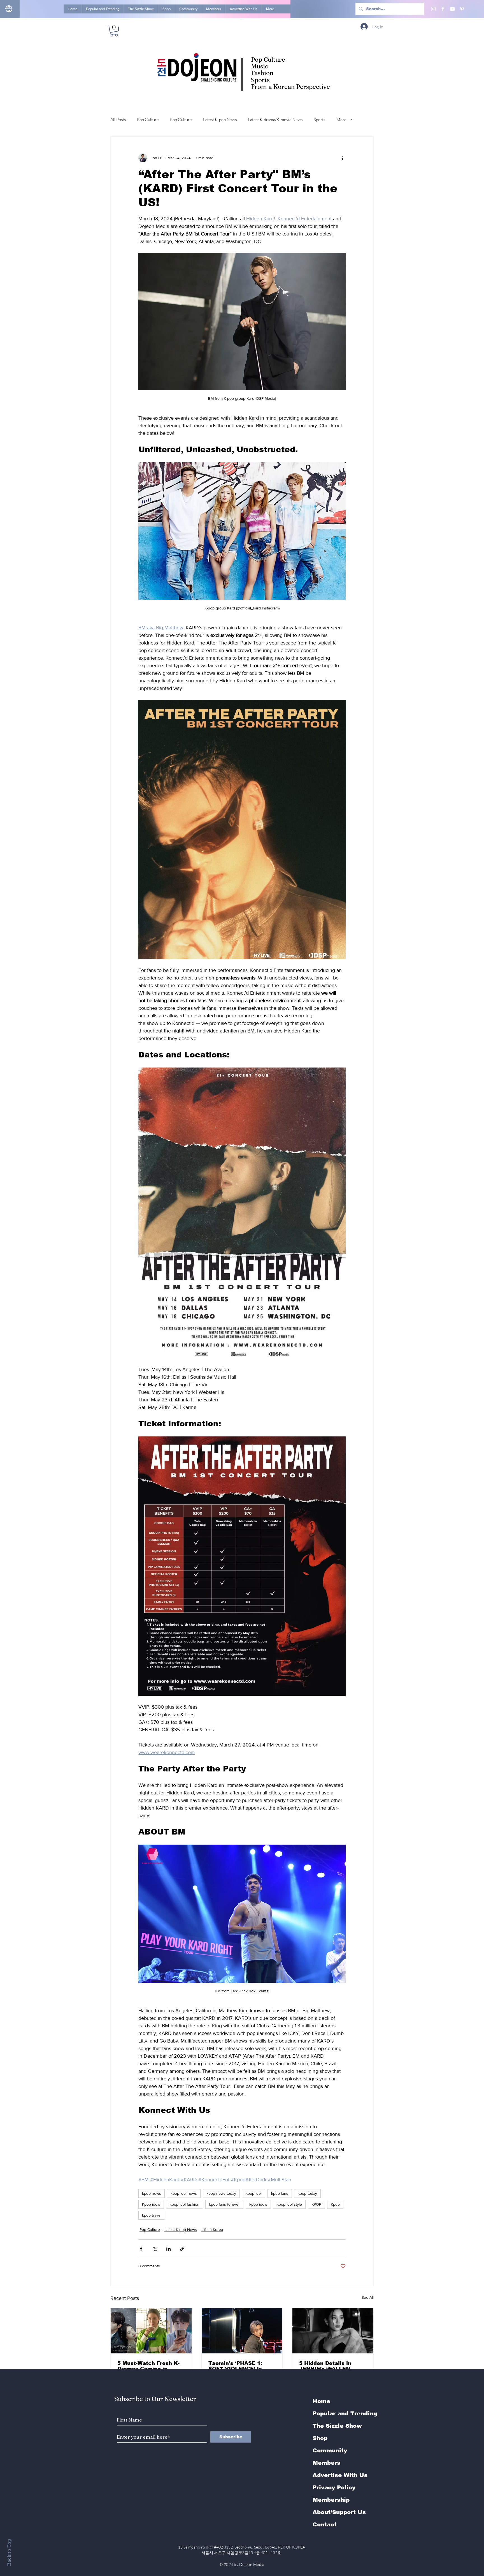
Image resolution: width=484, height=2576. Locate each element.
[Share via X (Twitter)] (155, 2249)
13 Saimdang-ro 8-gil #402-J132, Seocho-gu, (242, 2547)
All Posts (118, 120)
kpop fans (280, 2193)
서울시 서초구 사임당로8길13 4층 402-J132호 (242, 2553)
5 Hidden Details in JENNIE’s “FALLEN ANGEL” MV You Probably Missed (325, 2366)
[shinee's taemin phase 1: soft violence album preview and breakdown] (242, 2331)
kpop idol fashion (185, 2204)
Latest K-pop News (220, 120)
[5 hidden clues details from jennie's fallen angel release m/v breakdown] (333, 2331)
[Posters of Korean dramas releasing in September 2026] (151, 2331)
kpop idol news (184, 2193)
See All (368, 2297)
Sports (319, 120)
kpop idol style (289, 2204)
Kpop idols (151, 2204)
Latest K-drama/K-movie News (275, 120)
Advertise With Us (340, 2475)
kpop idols (258, 2204)
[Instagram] (433, 9)
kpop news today (221, 2193)
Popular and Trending (345, 2413)
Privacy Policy (334, 2487)
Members (326, 2463)
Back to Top (9, 2552)
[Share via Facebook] (141, 2249)
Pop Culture (148, 120)
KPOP (316, 2204)
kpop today (307, 2193)
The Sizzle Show (337, 2426)
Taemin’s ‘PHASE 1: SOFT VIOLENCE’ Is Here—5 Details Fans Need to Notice (237, 2366)
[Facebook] (443, 9)
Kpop (335, 2204)
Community (330, 2450)
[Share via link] (182, 2249)
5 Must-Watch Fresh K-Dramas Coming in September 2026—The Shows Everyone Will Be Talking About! (151, 2366)
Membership (331, 2500)
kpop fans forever (224, 2204)
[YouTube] (452, 9)
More (341, 120)
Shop (320, 2438)
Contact (325, 2524)
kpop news (152, 2193)
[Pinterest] (462, 9)
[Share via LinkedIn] (168, 2249)
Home (321, 2401)
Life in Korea (212, 2230)
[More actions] (342, 158)
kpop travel (152, 2215)
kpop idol (254, 2193)
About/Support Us (339, 2512)
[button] (114, 31)
